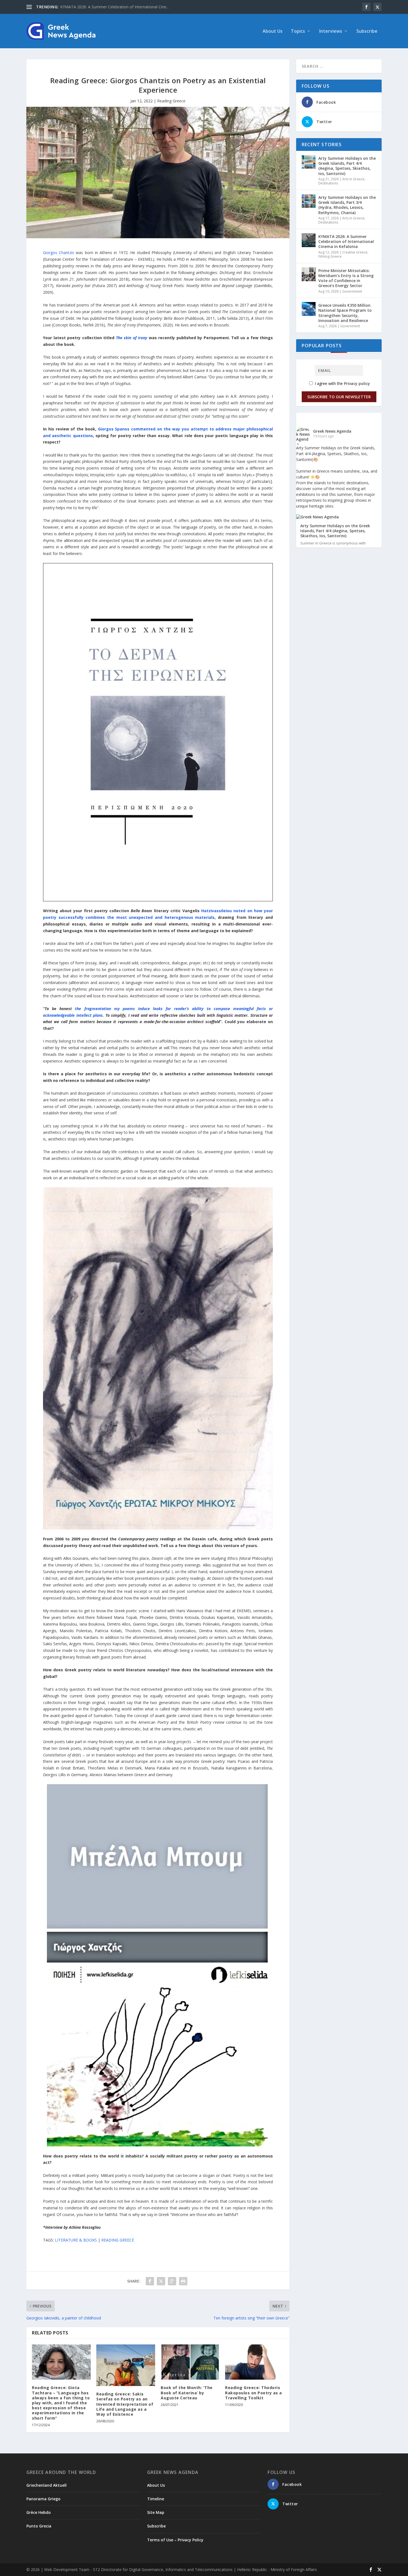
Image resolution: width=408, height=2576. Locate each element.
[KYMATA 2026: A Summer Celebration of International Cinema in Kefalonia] (309, 240)
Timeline (156, 2499)
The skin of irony (132, 338)
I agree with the (342, 383)
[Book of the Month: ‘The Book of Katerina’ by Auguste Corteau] (190, 2362)
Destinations (328, 183)
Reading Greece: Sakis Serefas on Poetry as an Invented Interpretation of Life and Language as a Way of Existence (125, 2404)
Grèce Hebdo (39, 2512)
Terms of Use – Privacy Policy (175, 2540)
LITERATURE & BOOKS (76, 2240)
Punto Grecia (39, 2526)
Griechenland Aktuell (46, 2485)
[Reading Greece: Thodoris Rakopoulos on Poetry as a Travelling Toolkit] (255, 2362)
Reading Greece (171, 101)
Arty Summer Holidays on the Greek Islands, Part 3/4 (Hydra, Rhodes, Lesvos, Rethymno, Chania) (347, 205)
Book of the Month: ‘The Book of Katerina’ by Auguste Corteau (187, 2393)
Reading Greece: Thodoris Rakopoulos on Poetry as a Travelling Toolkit (254, 2393)
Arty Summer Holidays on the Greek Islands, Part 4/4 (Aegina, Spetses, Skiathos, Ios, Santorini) (347, 166)
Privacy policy (357, 383)
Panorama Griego (43, 2499)
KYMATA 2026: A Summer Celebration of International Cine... (114, 7)
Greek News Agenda (332, 431)
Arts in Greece (353, 179)
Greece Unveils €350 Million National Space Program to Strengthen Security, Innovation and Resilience (345, 313)
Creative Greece (355, 252)
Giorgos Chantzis (59, 253)
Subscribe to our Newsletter (339, 397)
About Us (273, 31)
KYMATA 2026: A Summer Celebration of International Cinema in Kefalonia (346, 241)
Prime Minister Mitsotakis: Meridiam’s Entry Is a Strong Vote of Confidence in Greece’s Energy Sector (346, 278)
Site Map (156, 2512)
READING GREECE (118, 2240)
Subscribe (367, 31)
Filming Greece (330, 256)
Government (352, 291)
